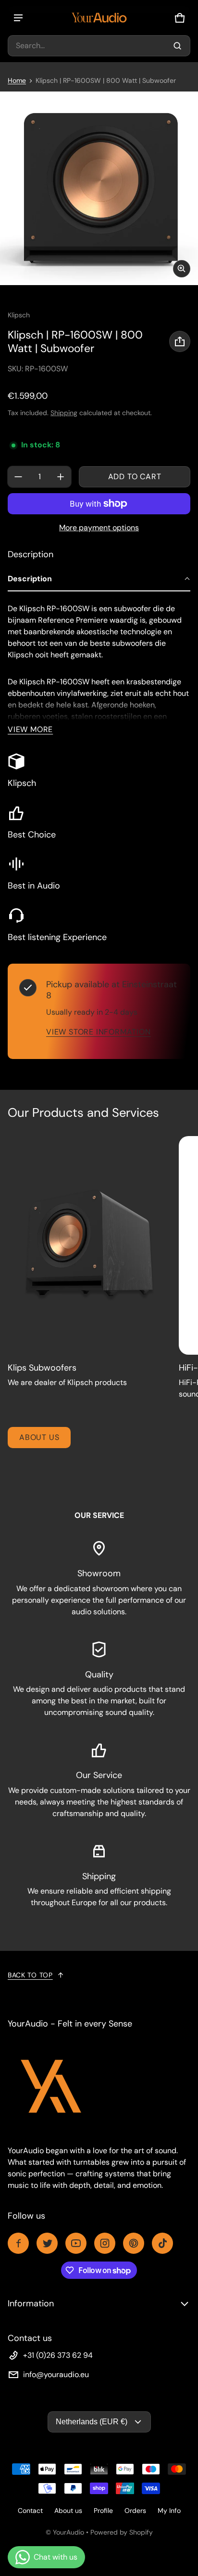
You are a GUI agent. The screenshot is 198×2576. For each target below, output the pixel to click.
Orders (135, 2511)
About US (39, 1437)
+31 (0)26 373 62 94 (58, 2355)
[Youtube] (76, 2243)
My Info (169, 2511)
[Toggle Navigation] (18, 18)
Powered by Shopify (122, 2532)
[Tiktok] (162, 2243)
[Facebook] (18, 2243)
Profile (103, 2511)
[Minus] (18, 477)
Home (17, 80)
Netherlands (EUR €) (92, 2422)
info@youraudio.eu (56, 2374)
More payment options (99, 528)
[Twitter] (47, 2243)
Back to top (30, 1975)
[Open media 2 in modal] (99, 188)
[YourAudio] (99, 18)
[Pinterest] (134, 2243)
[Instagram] (105, 2243)
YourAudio (68, 2532)
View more (30, 729)
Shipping (64, 413)
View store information (99, 1032)
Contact (30, 2511)
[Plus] (61, 477)
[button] (99, 46)
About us (68, 2511)
